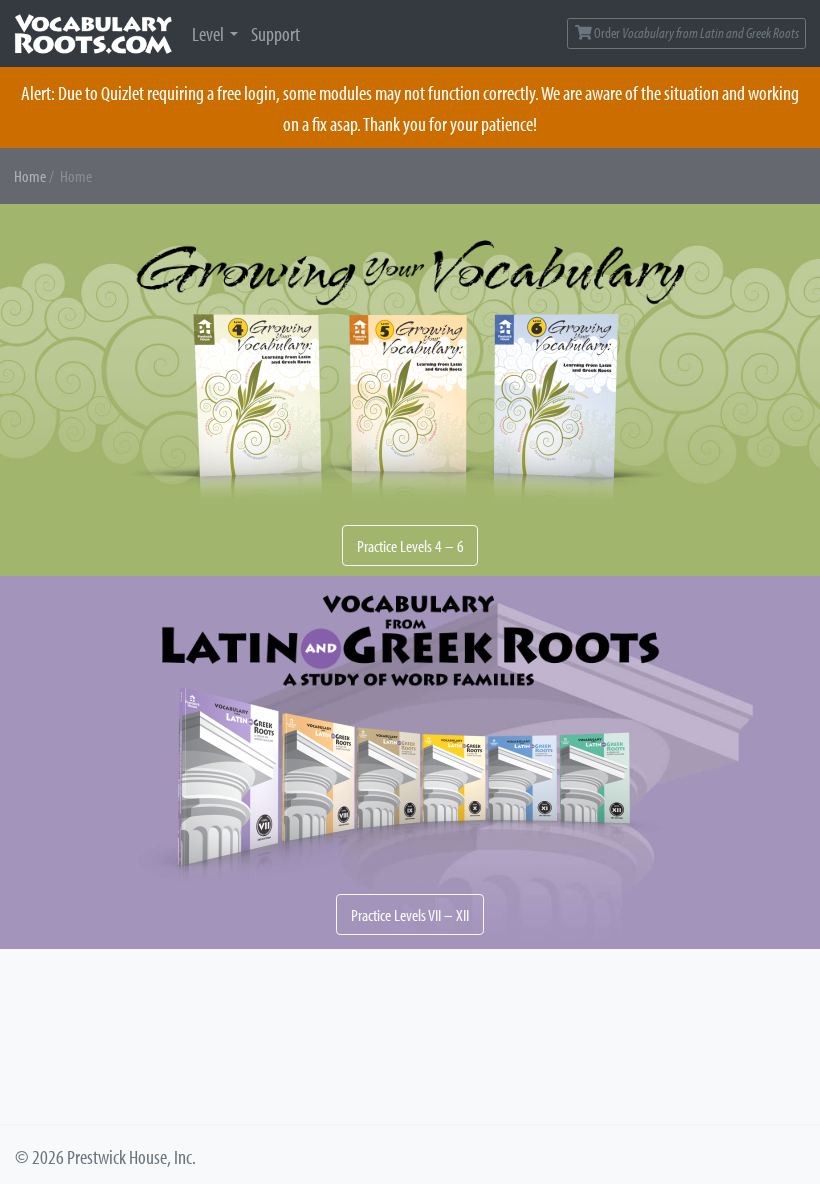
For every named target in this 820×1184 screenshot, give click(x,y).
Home (30, 175)
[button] (410, 390)
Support (275, 33)
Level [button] (208, 33)
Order (695, 32)
